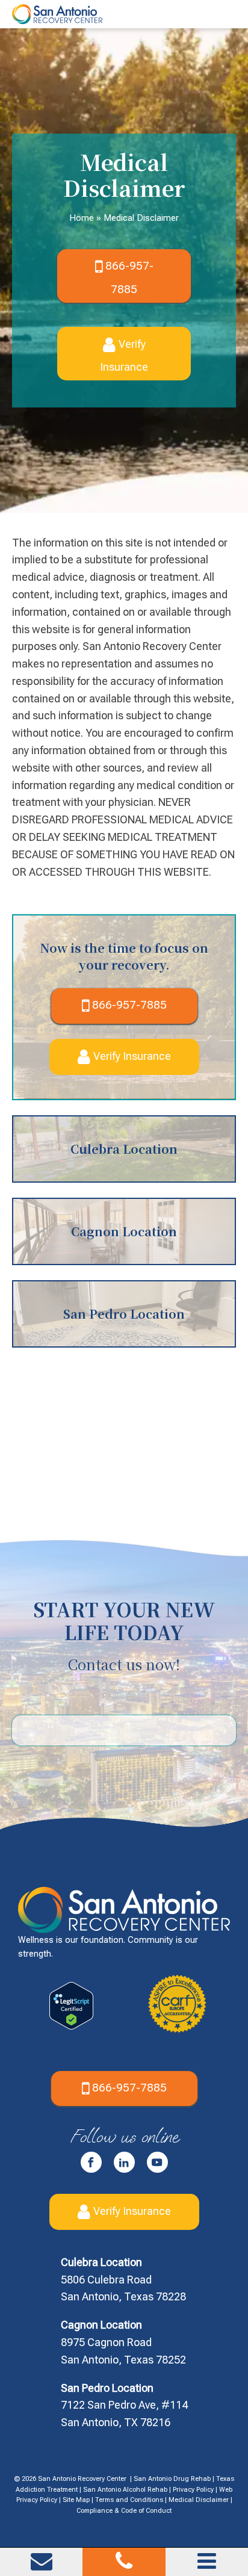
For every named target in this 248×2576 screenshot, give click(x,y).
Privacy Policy (193, 2490)
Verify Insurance (124, 355)
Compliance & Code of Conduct (124, 2511)
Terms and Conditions (129, 2500)
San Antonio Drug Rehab (172, 2479)
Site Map (76, 2500)
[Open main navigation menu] (207, 2561)
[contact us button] (42, 2566)
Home (83, 218)
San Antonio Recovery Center (82, 2479)
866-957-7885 (129, 277)
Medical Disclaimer (199, 2500)
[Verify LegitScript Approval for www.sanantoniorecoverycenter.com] (71, 2026)
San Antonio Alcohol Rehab (125, 2490)
